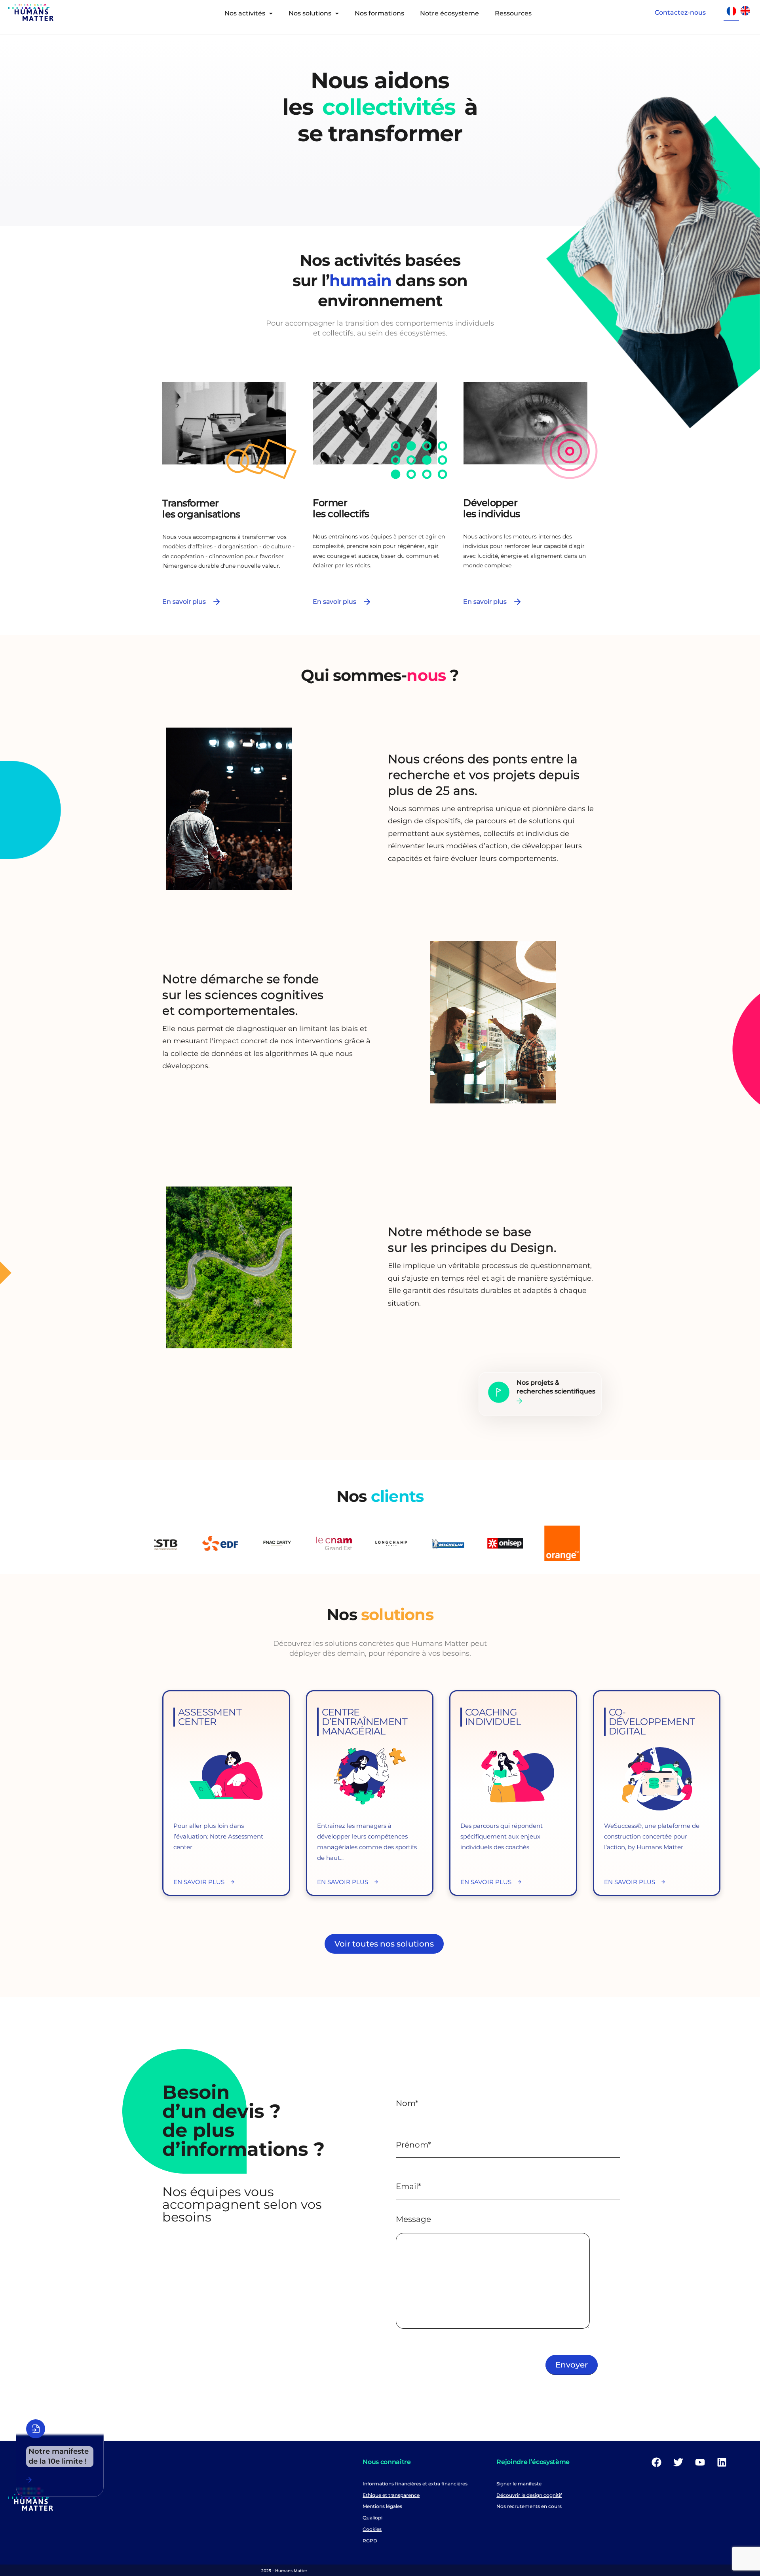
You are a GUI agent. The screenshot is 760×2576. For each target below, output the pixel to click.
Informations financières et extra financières (415, 2484)
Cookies (372, 2529)
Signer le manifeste (519, 2484)
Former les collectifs (341, 508)
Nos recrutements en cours (529, 2507)
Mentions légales (382, 2507)
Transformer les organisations (201, 509)
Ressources (513, 13)
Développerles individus (492, 508)
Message (413, 2219)
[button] (249, 13)
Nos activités (245, 13)
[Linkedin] (722, 2462)
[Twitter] (678, 2462)
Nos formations (379, 13)
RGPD (370, 2541)
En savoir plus (184, 602)
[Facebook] (657, 2462)
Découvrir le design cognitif (529, 2495)
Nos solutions (310, 13)
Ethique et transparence (391, 2495)
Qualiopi (372, 2518)
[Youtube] (700, 2462)
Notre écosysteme (449, 13)
